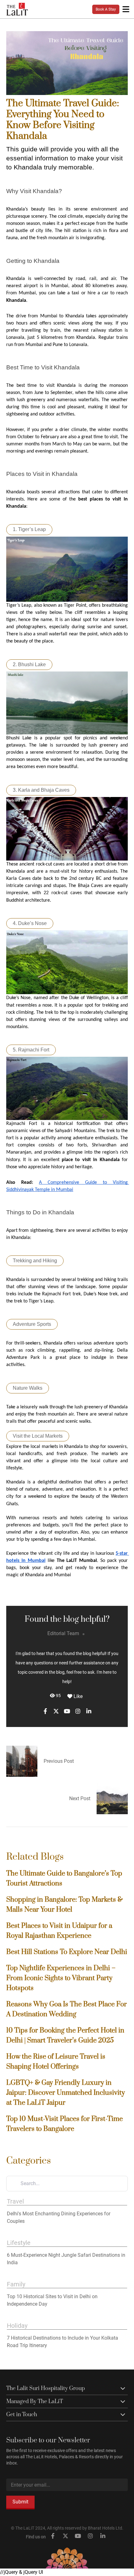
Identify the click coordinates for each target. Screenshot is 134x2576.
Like (77, 1696)
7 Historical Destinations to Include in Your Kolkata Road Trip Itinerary (62, 2342)
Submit (20, 2502)
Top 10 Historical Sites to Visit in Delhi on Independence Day (52, 2300)
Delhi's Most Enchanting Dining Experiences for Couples (59, 2217)
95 (58, 1696)
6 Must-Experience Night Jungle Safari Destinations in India (66, 2259)
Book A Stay (106, 9)
